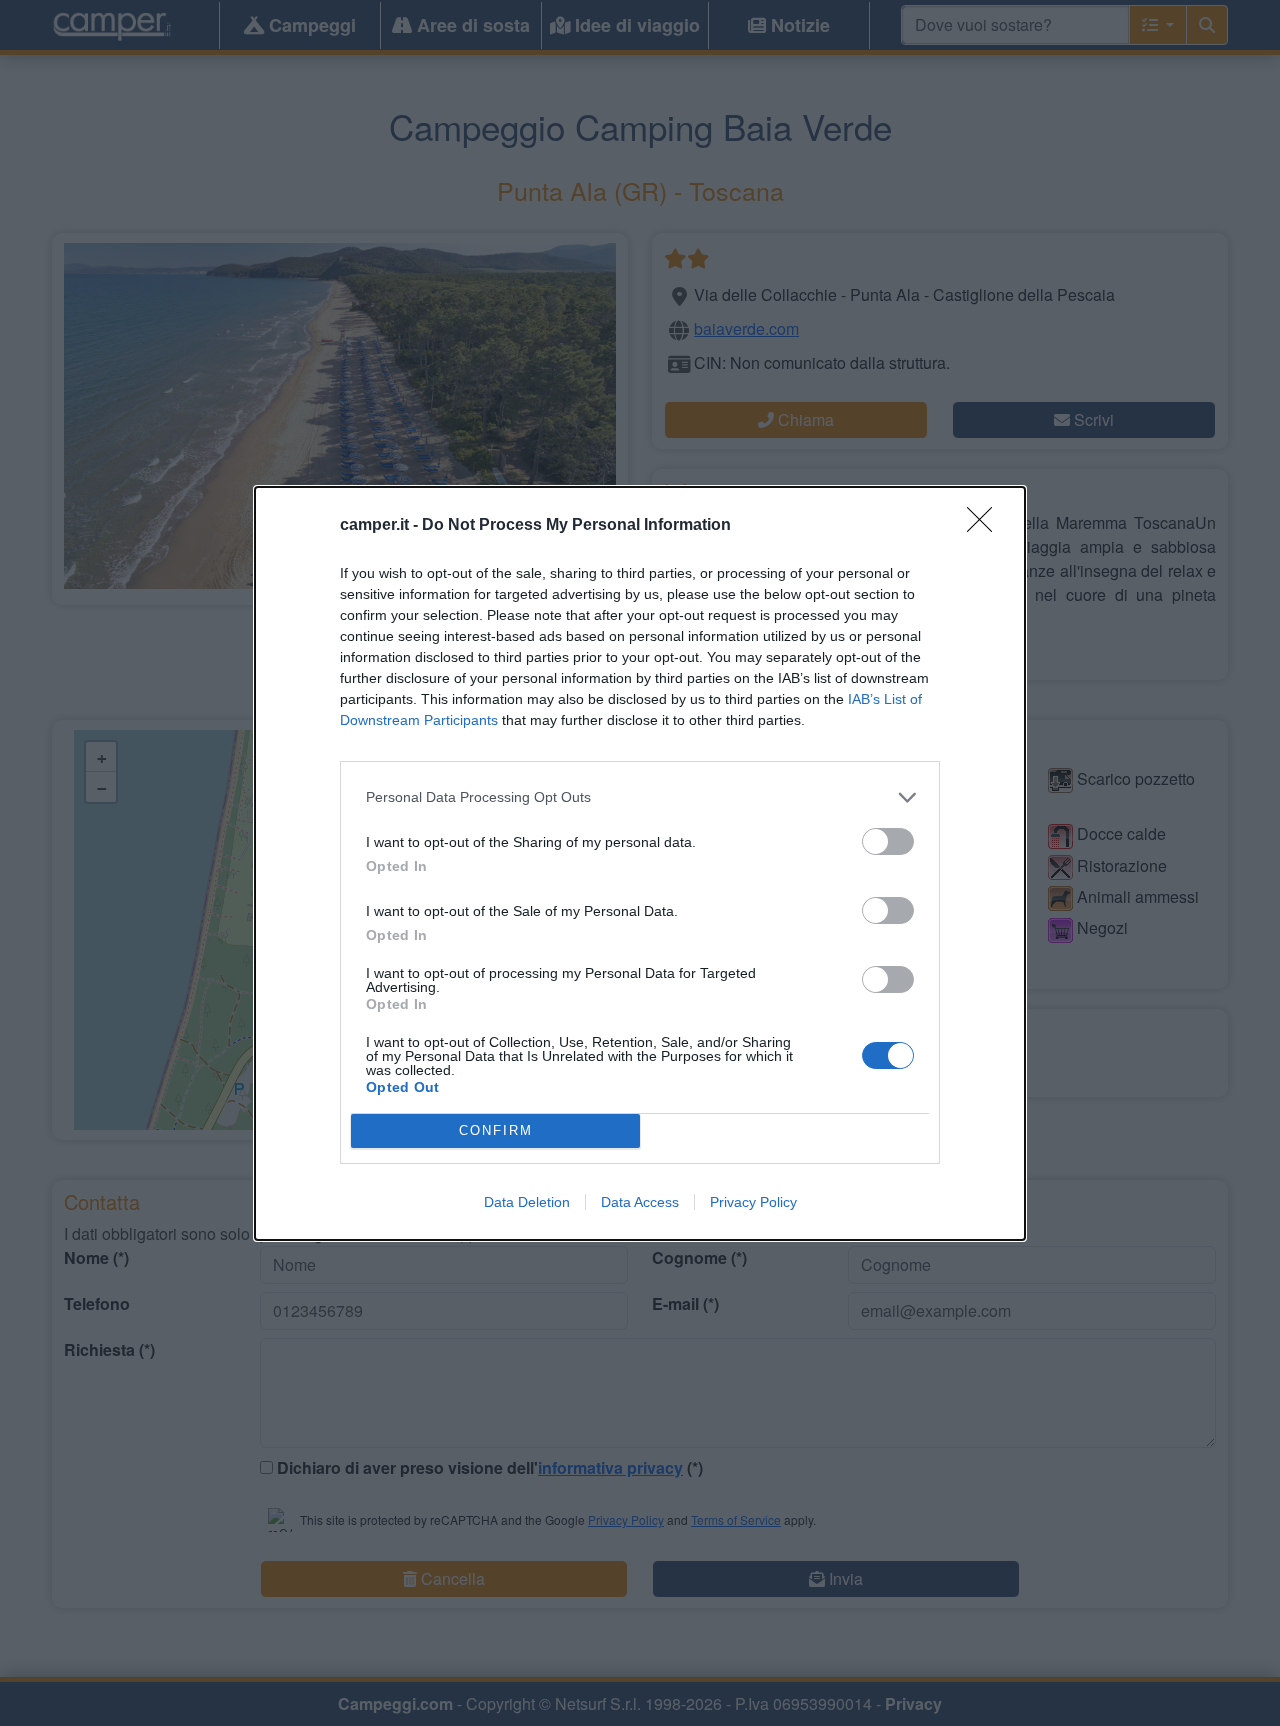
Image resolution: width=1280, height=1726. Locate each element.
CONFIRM (496, 1130)
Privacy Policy (753, 1202)
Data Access (640, 1202)
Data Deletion (527, 1202)
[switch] (888, 841)
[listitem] (640, 797)
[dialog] (640, 863)
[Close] (986, 526)
